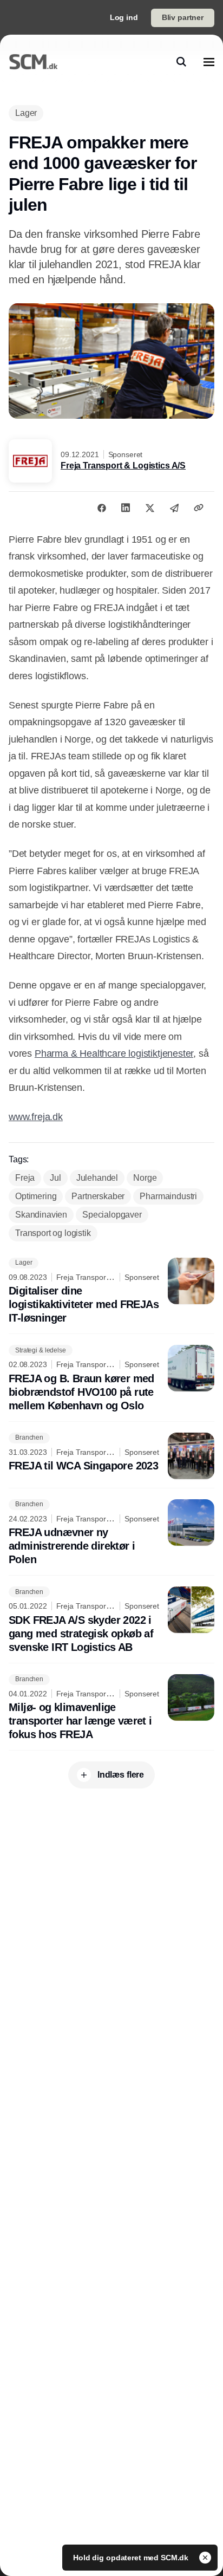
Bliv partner (183, 17)
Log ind (124, 17)
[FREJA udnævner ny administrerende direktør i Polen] (111, 1533)
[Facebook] (102, 508)
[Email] (174, 508)
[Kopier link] (199, 508)
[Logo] (33, 62)
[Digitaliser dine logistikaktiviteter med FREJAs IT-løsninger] (111, 1292)
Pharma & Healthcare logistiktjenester (114, 1053)
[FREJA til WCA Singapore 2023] (111, 1456)
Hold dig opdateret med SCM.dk (132, 2558)
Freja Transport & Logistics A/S (123, 466)
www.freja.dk (36, 1117)
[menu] (209, 62)
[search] (181, 62)
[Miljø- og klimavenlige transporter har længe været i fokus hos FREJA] (111, 1708)
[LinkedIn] (126, 508)
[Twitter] (150, 508)
